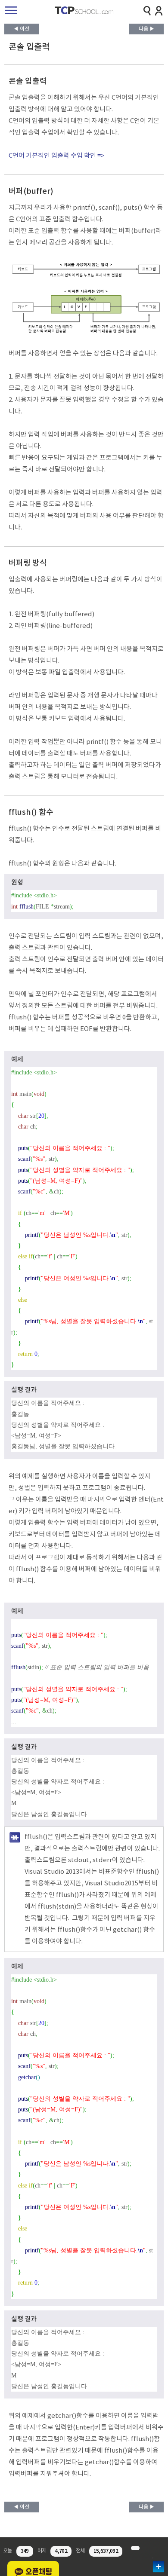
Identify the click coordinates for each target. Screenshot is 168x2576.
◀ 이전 (21, 29)
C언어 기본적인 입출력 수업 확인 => (57, 156)
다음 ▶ (147, 29)
